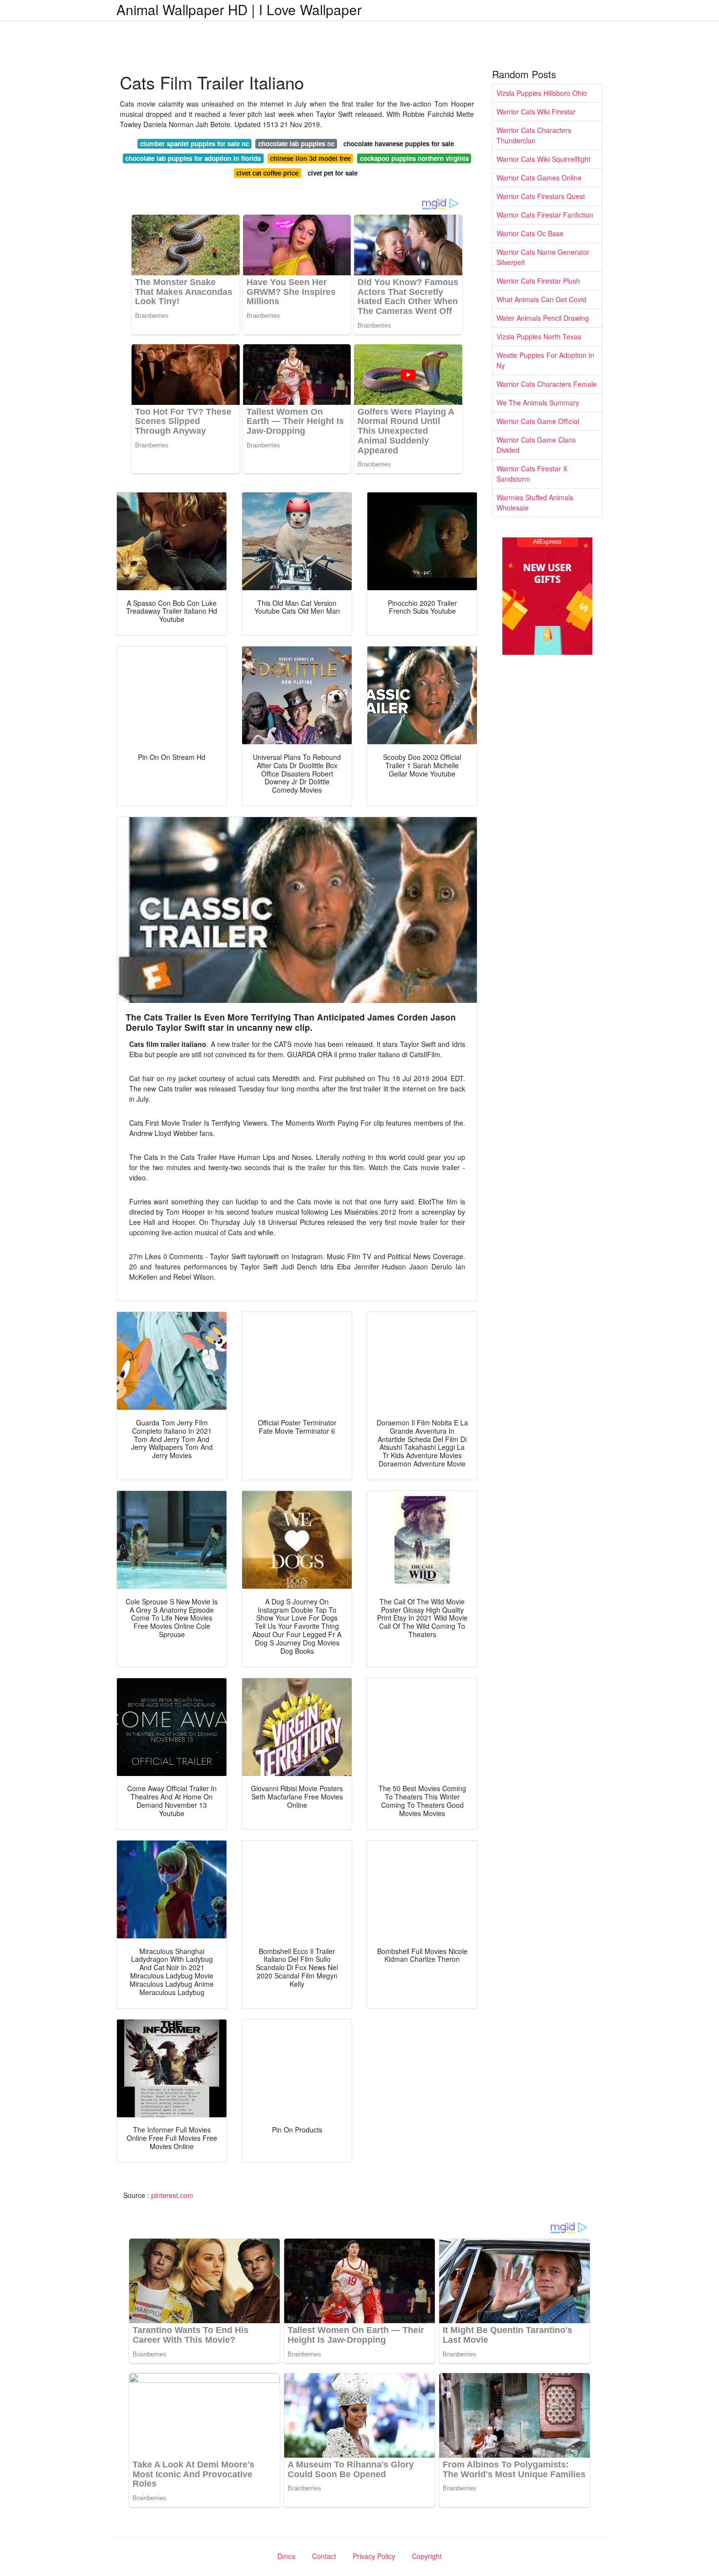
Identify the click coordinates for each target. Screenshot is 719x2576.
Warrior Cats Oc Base (530, 233)
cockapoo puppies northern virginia (414, 158)
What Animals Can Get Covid (541, 299)
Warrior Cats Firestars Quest (541, 196)
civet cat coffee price (267, 173)
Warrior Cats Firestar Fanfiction (545, 215)
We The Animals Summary (538, 402)
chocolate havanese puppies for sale (399, 144)
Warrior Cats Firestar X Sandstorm (532, 474)
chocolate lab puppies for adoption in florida (193, 158)
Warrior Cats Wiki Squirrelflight (543, 159)
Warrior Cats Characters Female (547, 384)
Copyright (427, 2556)
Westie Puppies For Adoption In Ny (545, 360)
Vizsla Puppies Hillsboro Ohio (542, 93)
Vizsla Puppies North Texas (539, 336)
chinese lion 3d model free (310, 158)
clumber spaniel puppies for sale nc (194, 144)
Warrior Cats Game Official (538, 421)
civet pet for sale (333, 173)
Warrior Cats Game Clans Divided (536, 445)
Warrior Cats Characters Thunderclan (534, 135)
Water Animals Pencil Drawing (543, 318)
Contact (324, 2556)
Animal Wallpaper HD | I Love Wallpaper (239, 9)
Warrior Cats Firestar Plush (538, 281)
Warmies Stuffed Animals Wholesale (535, 502)
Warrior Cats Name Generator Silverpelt (543, 257)
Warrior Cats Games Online (539, 178)
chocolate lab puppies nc (296, 144)
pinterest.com (172, 2195)
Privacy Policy (374, 2556)
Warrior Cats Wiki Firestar (536, 111)
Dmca (286, 2556)
